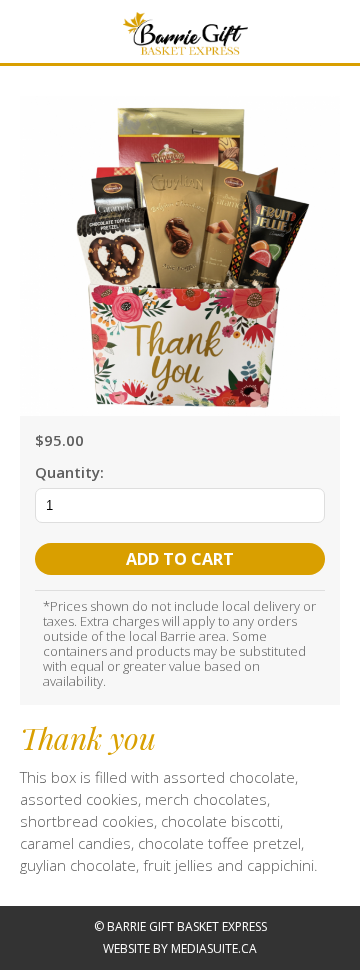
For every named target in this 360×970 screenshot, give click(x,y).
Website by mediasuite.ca (180, 948)
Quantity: (69, 472)
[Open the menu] (14, 27)
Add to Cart (180, 559)
